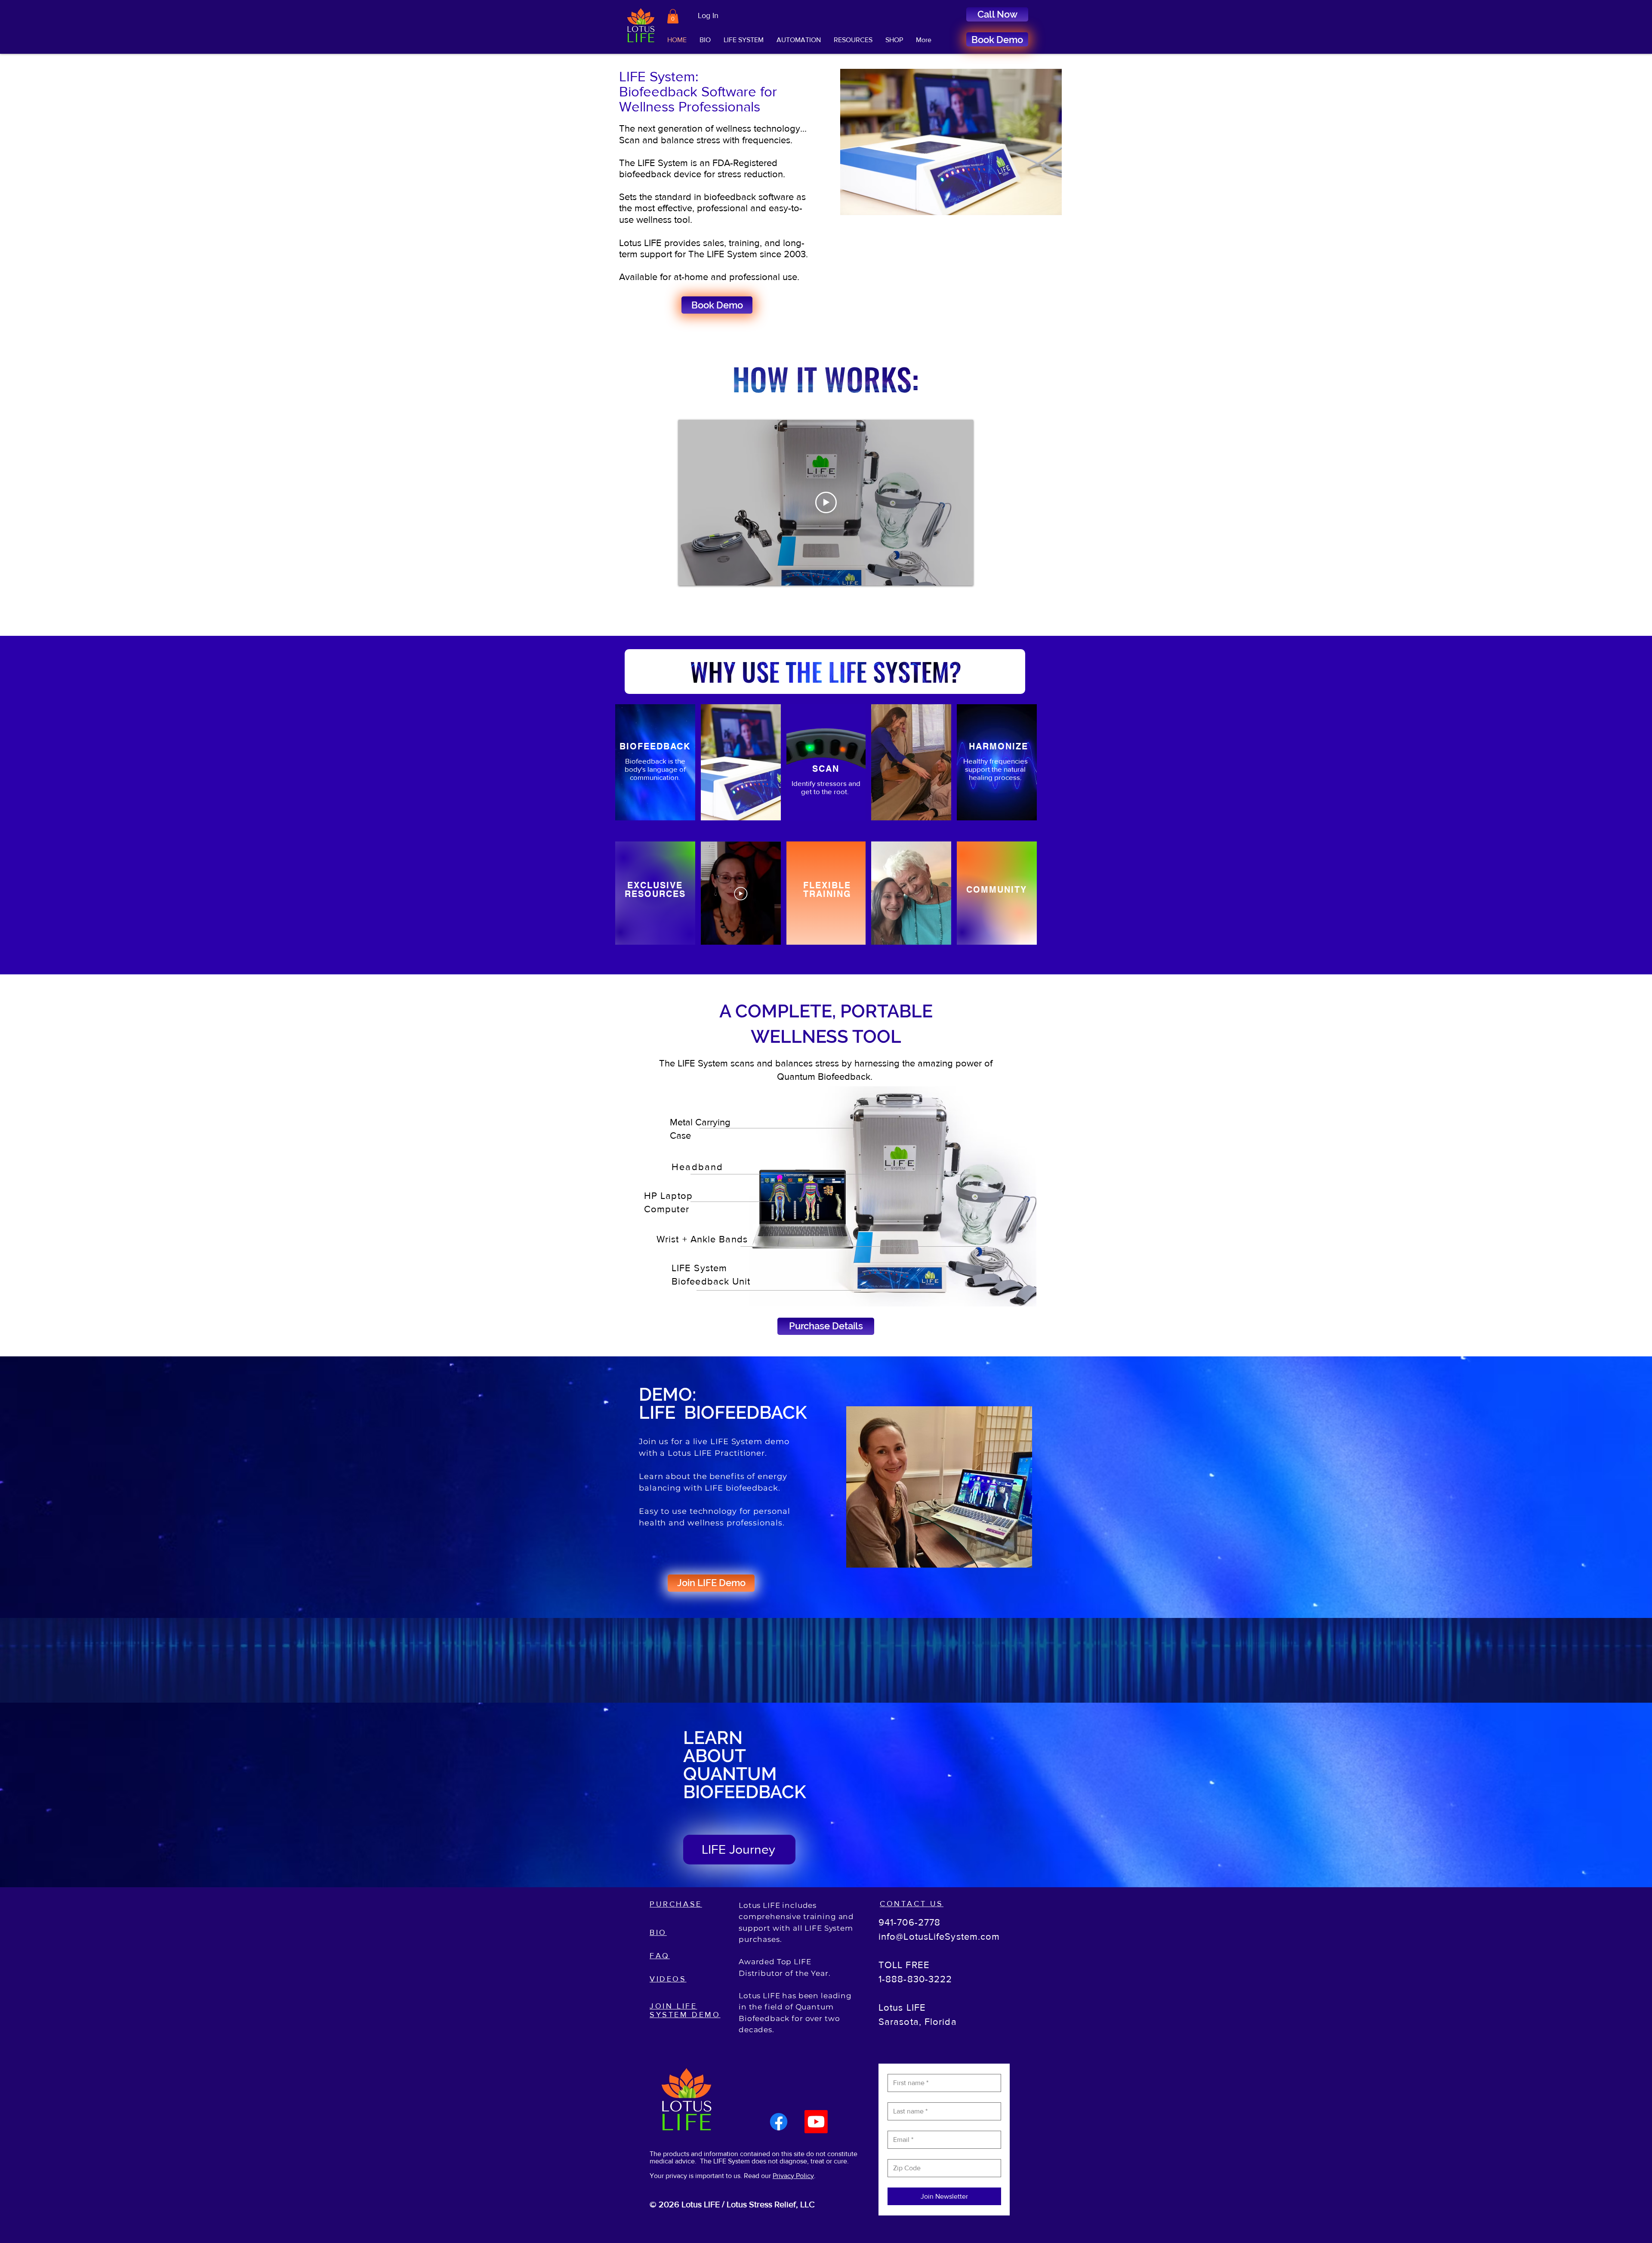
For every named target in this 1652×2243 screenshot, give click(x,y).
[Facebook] (779, 2122)
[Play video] (826, 502)
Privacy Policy (793, 2176)
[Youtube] (816, 2122)
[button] (673, 16)
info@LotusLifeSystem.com (939, 1936)
